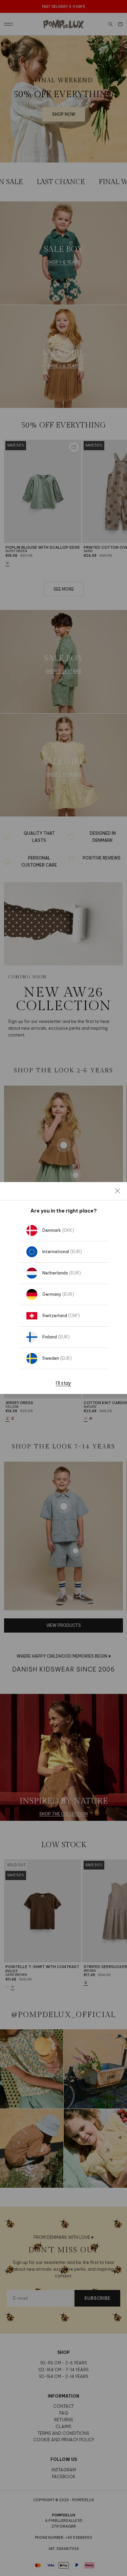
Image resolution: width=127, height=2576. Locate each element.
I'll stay (63, 1383)
